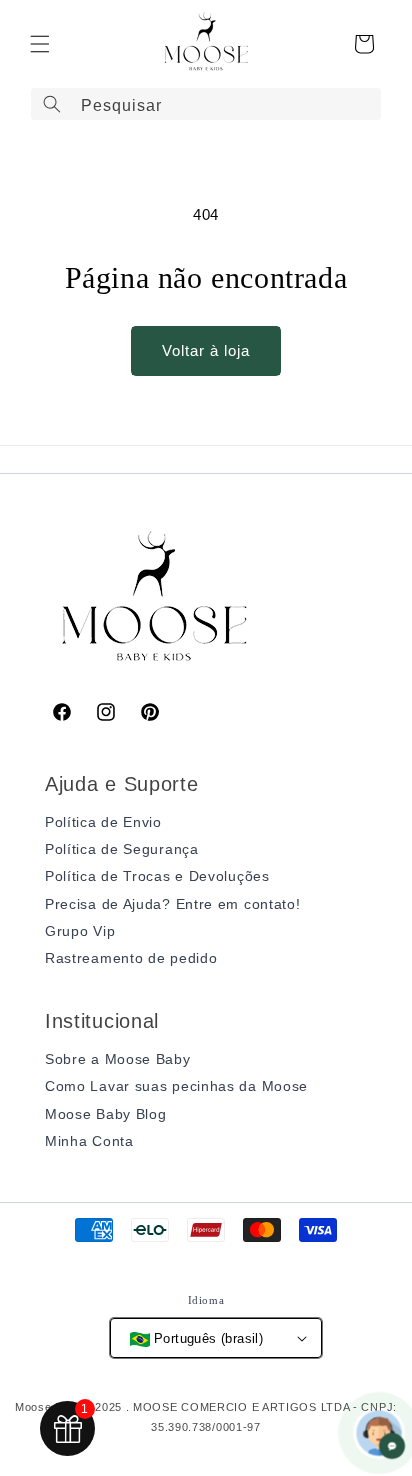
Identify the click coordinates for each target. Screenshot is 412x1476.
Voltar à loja (206, 350)
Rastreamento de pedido (131, 958)
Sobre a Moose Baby (118, 1059)
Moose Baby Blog (106, 1114)
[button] (40, 44)
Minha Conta (89, 1141)
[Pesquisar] (52, 104)
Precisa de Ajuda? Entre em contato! (173, 904)
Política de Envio (103, 822)
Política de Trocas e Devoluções (157, 876)
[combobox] (206, 104)
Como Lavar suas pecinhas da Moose (176, 1086)
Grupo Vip (80, 931)
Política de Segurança (122, 849)
